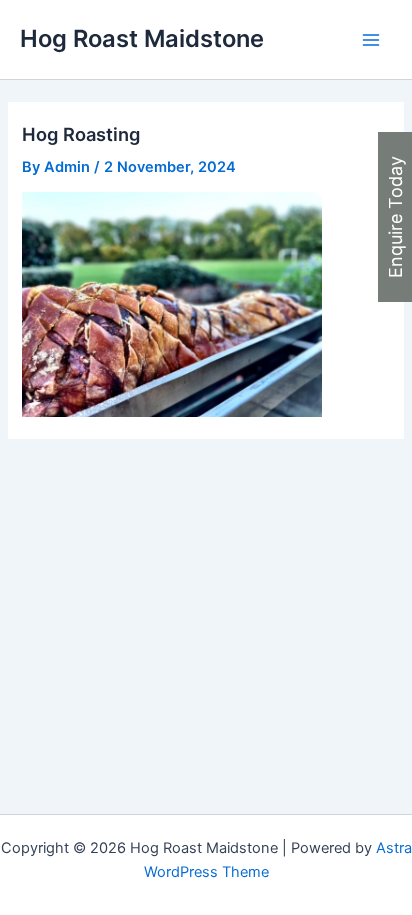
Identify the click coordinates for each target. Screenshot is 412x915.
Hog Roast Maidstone (142, 38)
